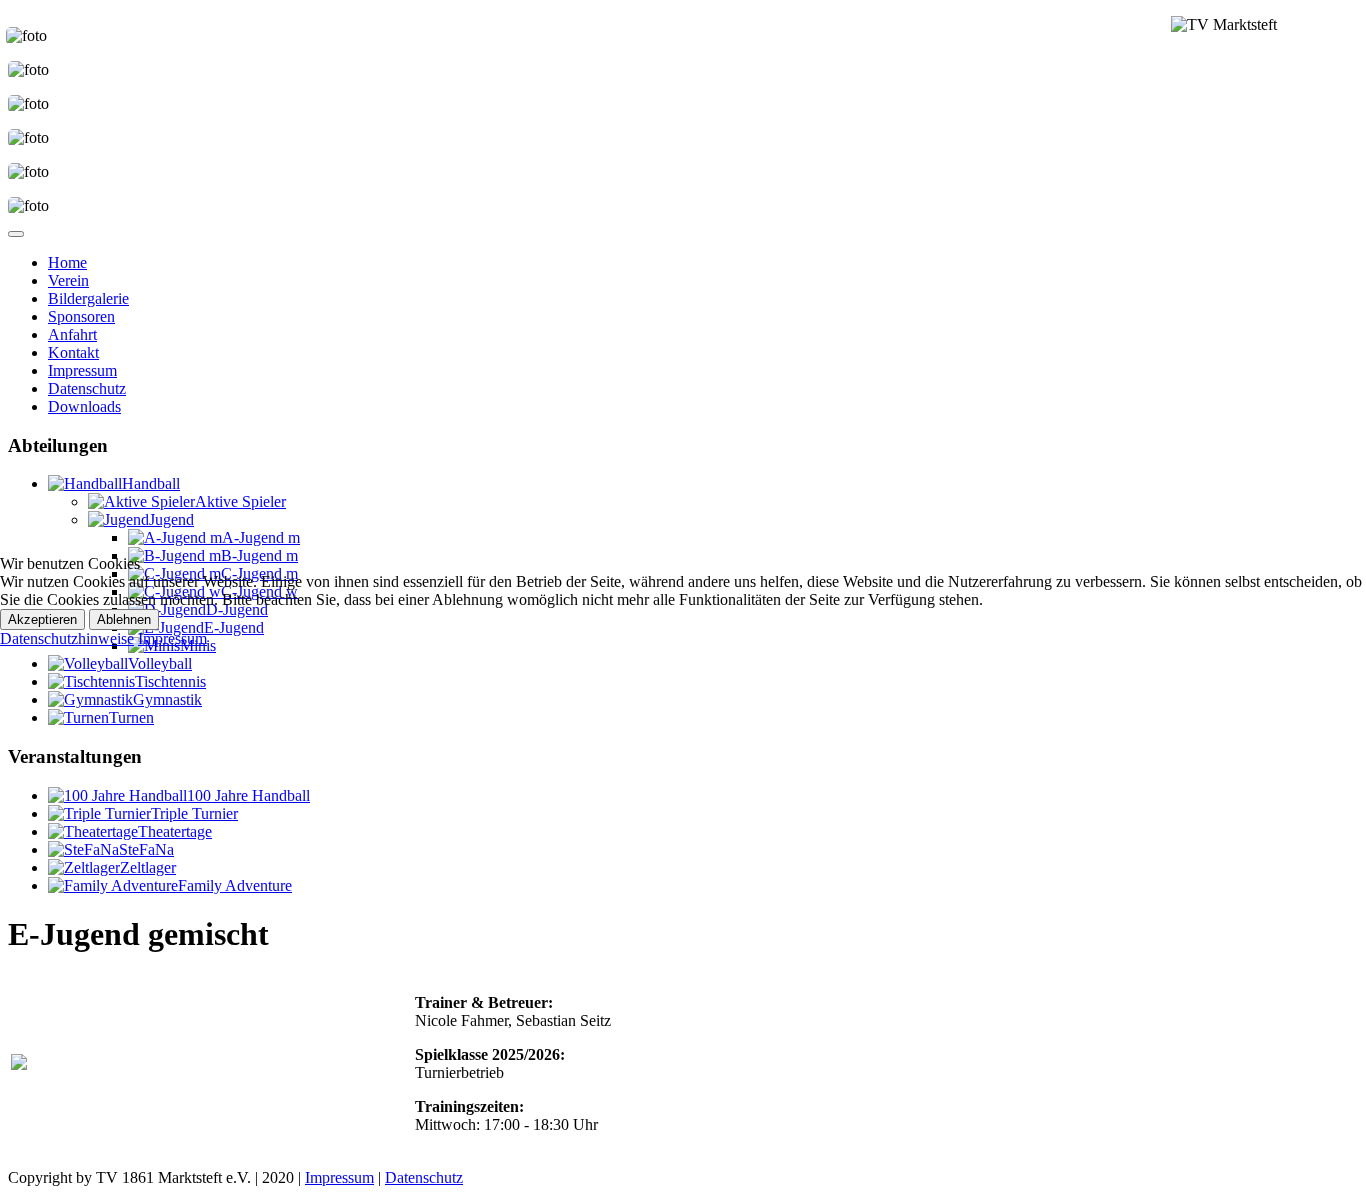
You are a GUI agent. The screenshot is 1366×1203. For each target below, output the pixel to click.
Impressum (172, 638)
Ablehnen (124, 619)
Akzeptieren (42, 619)
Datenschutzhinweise (67, 638)
